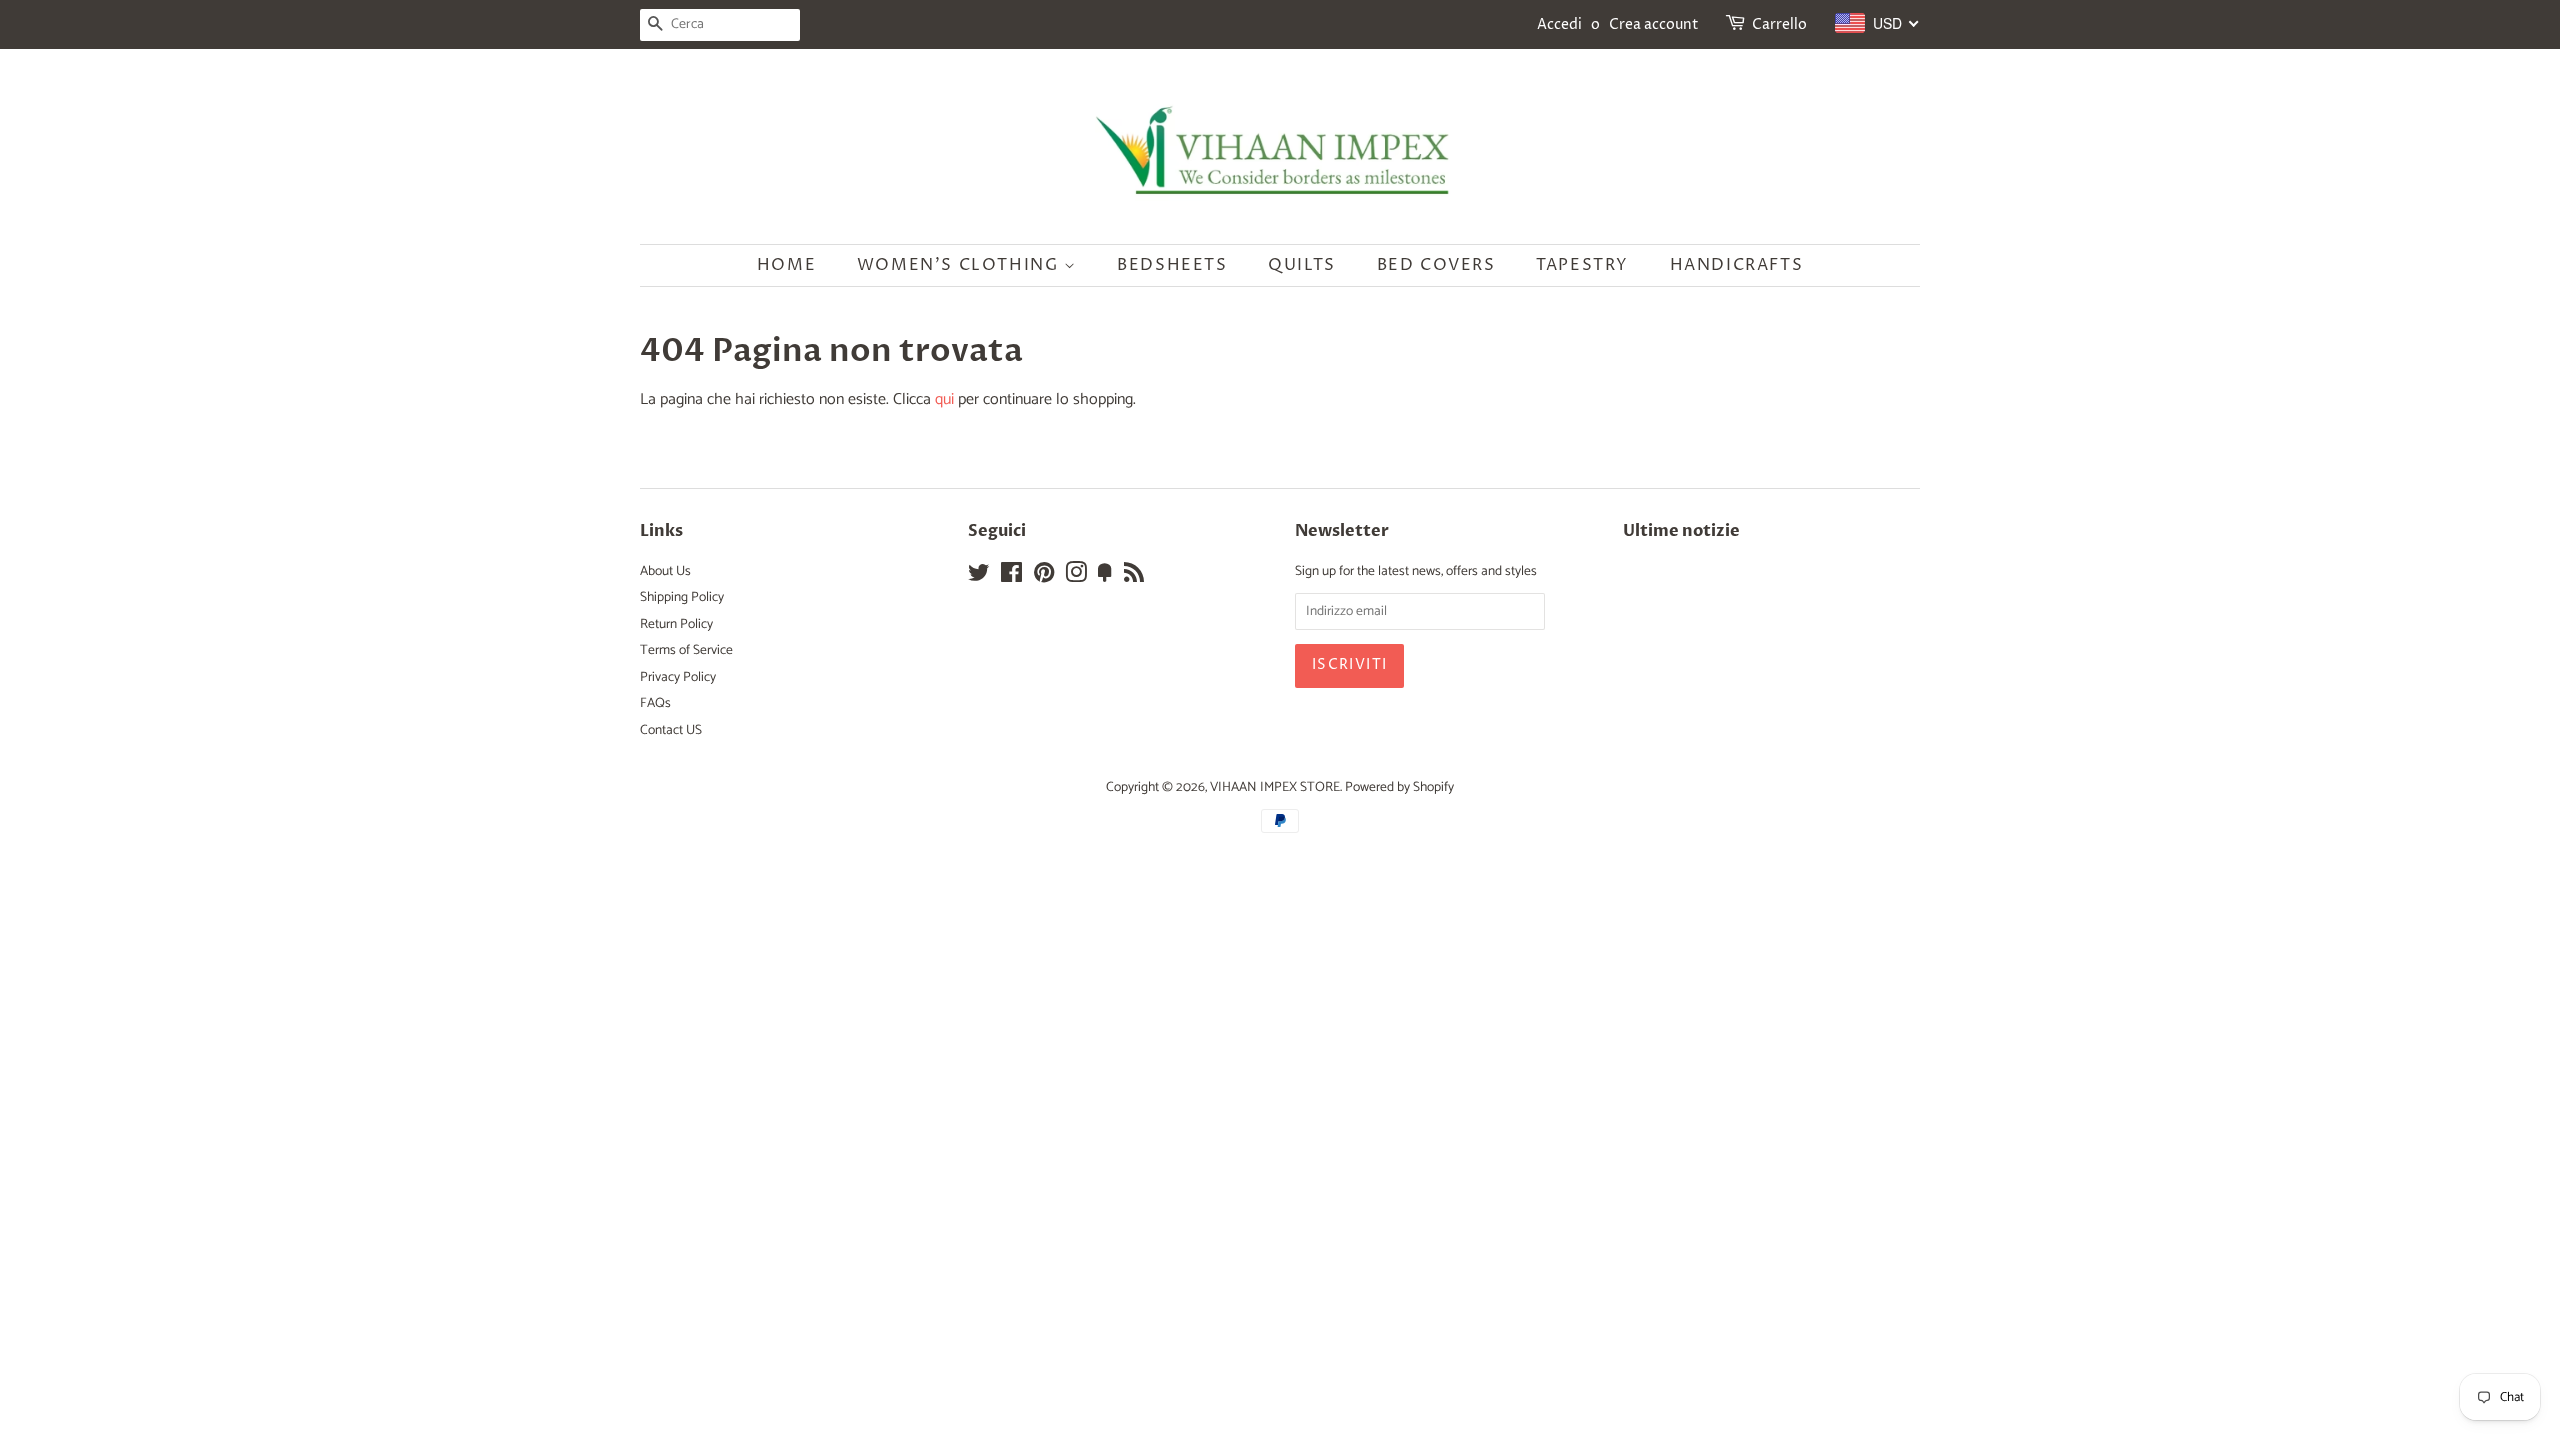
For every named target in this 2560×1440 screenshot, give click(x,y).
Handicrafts (1737, 265)
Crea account (1654, 24)
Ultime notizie (1681, 531)
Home (786, 265)
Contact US (671, 730)
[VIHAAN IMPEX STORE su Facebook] (1011, 577)
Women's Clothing (960, 265)
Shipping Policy (682, 597)
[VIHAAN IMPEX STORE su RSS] (1134, 577)
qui (944, 399)
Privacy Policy (678, 677)
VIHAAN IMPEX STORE (1275, 787)
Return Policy (676, 624)
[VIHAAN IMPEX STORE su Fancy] (1105, 577)
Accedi (1559, 24)
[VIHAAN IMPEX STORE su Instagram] (1076, 577)
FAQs (655, 703)
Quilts (1302, 265)
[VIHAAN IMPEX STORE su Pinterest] (1044, 577)
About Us (665, 571)
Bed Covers (1436, 265)
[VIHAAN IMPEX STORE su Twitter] (979, 577)
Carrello (1779, 24)
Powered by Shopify (1399, 787)
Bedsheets (1172, 265)
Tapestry (1582, 265)
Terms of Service (686, 650)
